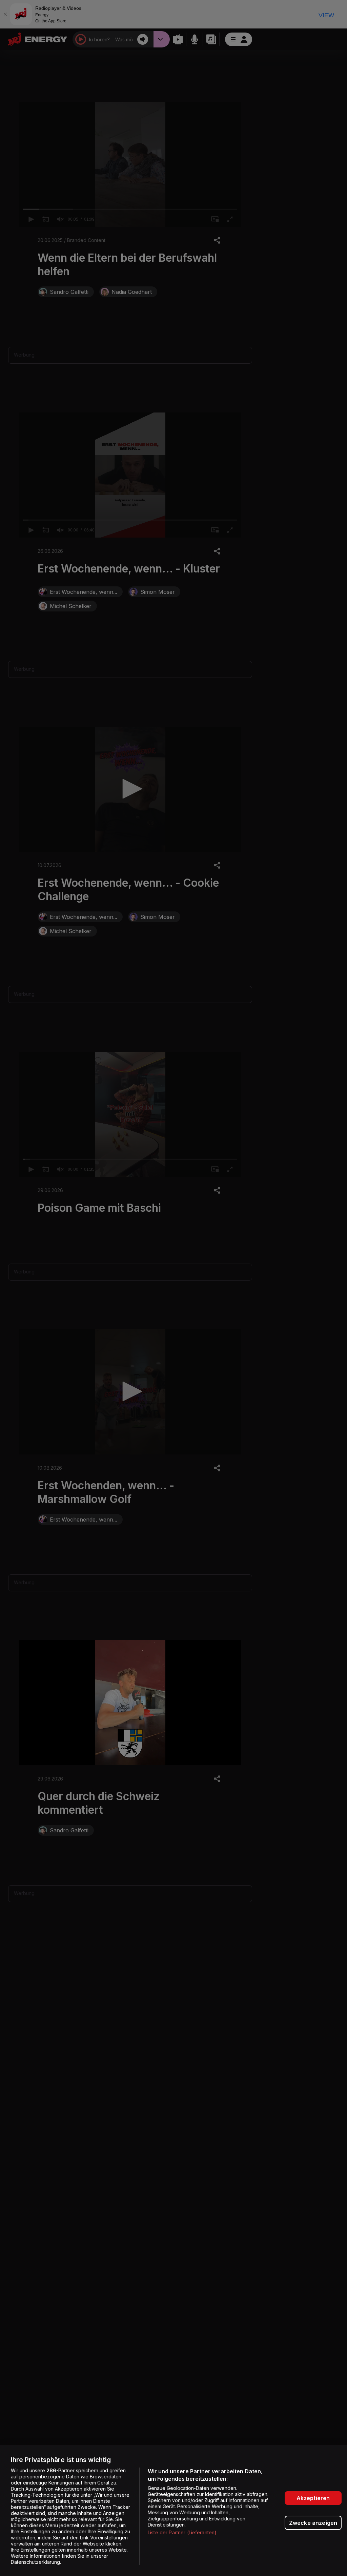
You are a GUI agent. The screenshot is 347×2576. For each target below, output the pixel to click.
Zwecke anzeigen (313, 2523)
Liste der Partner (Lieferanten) (182, 2532)
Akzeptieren (313, 2498)
